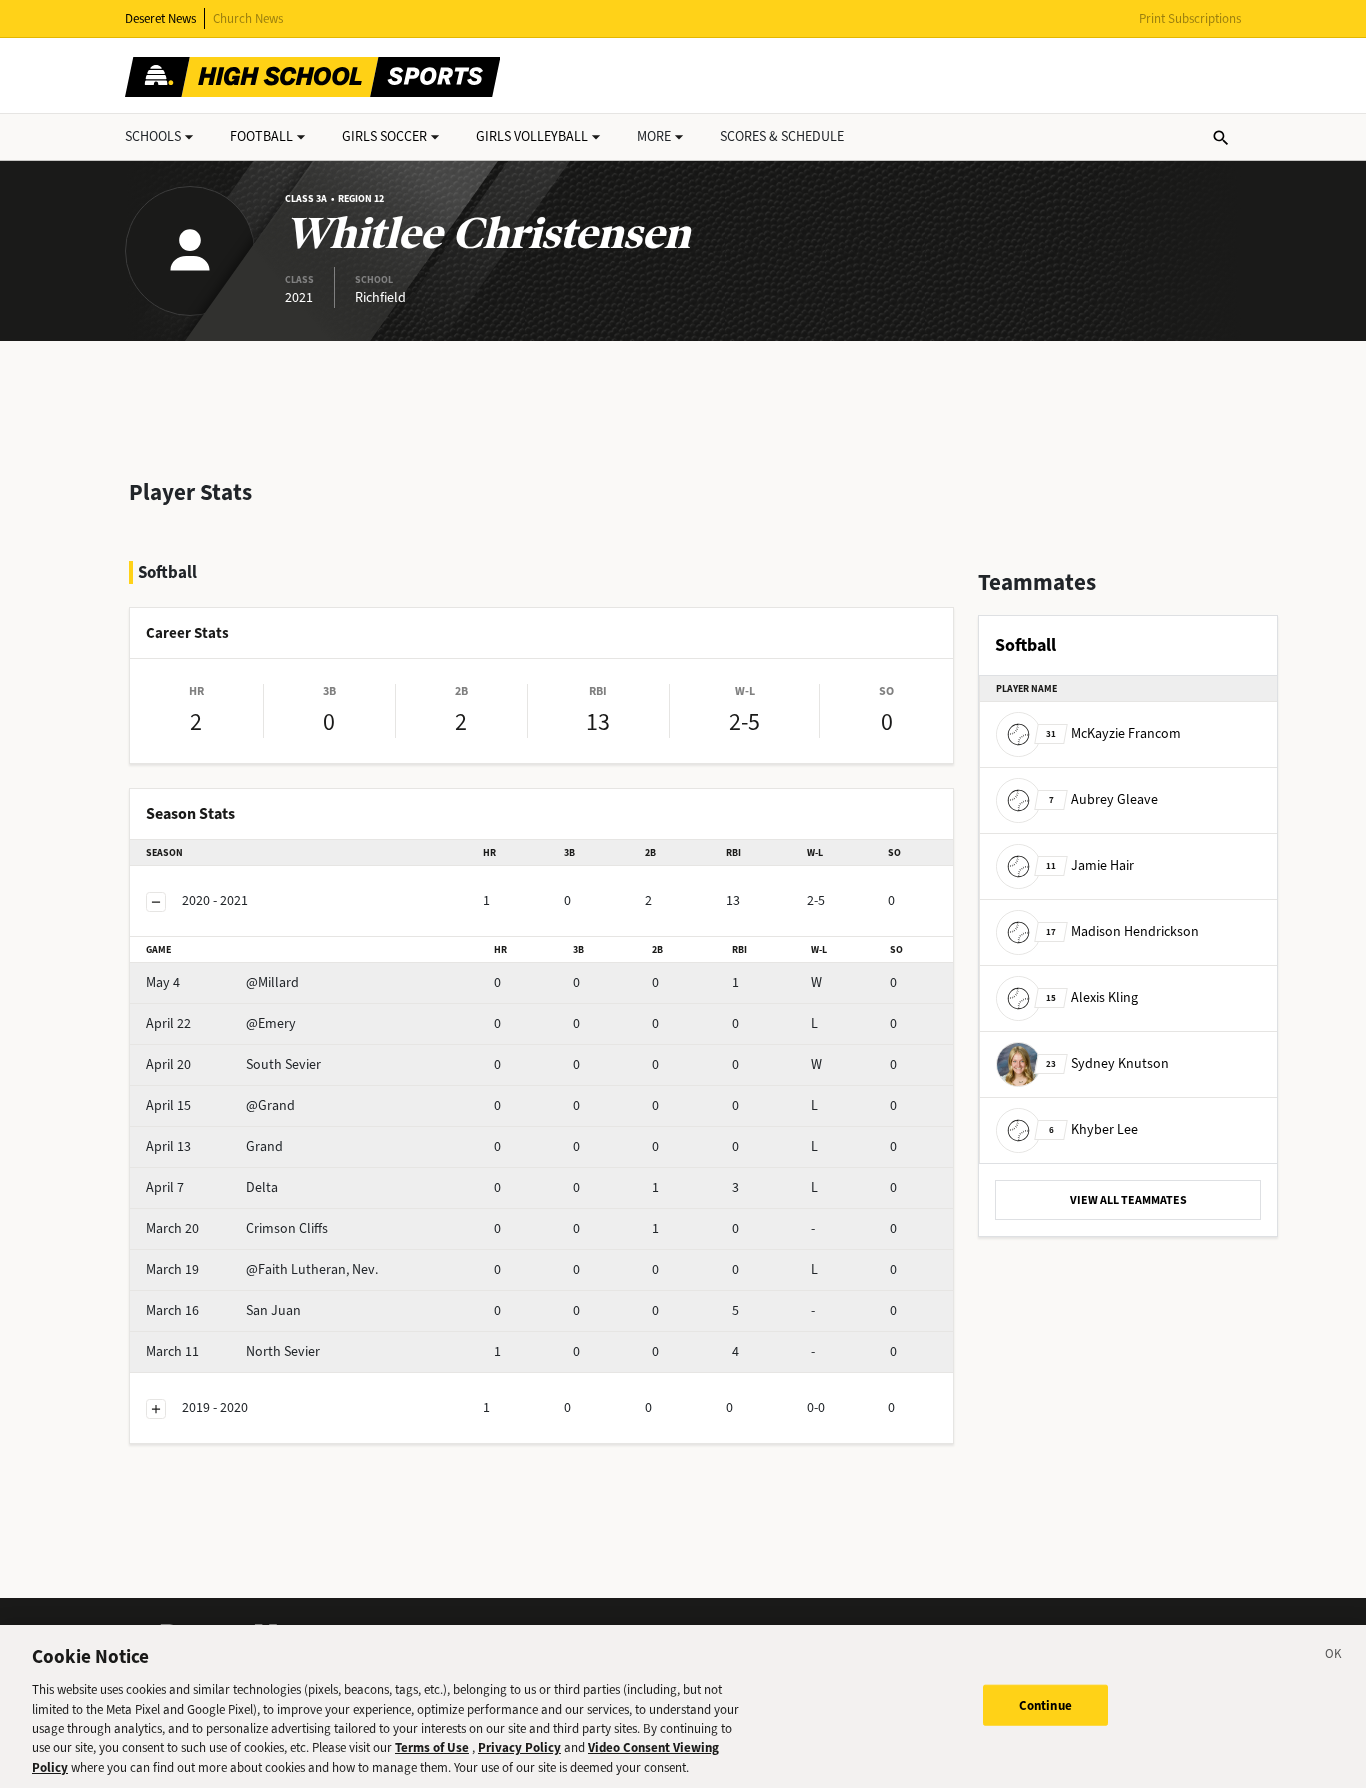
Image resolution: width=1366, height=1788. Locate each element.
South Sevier (233, 1064)
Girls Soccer (384, 136)
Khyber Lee (1093, 1129)
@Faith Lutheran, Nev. (262, 1269)
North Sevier (233, 1351)
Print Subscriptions (1190, 18)
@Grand (220, 1105)
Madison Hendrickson (1122, 931)
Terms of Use (432, 1748)
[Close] (1334, 1657)
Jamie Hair (1090, 865)
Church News (248, 18)
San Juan (223, 1310)
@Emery (221, 1023)
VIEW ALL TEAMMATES (1128, 1200)
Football (261, 136)
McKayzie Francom (1113, 733)
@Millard (222, 982)
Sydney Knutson (1107, 1063)
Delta (212, 1187)
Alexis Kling (1092, 997)
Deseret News (160, 18)
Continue (1045, 1704)
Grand (214, 1146)
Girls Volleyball (532, 136)
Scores (782, 136)
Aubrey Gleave (1103, 799)
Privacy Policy (519, 1748)
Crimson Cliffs (237, 1228)
